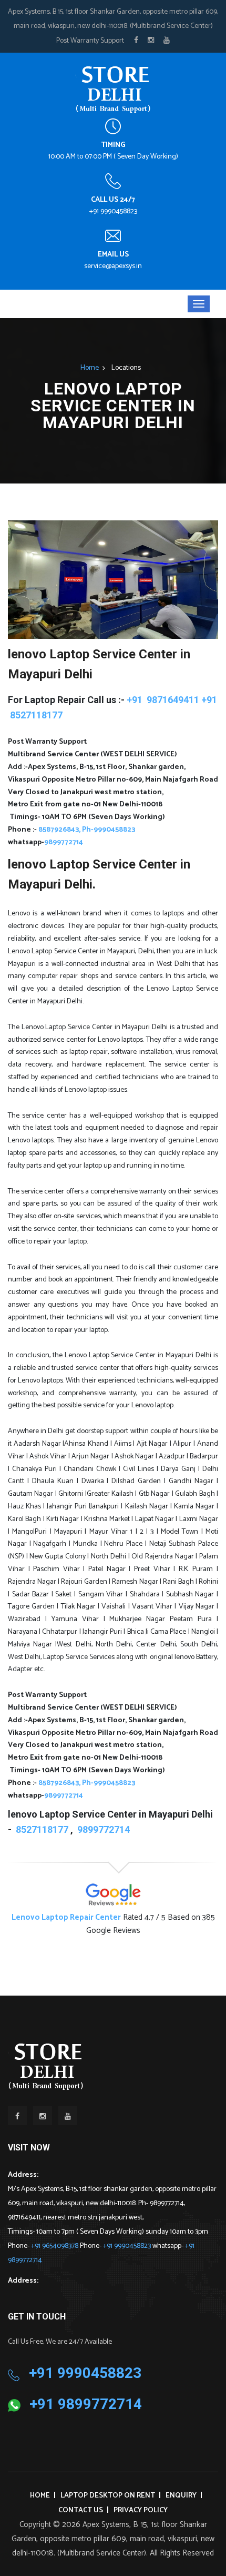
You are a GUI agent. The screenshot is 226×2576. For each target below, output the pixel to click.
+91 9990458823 (113, 211)
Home (90, 368)
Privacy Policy (141, 2510)
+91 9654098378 (55, 2246)
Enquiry (181, 2496)
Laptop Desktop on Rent (108, 2496)
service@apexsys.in (113, 266)
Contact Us (81, 2510)
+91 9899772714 (86, 2404)
